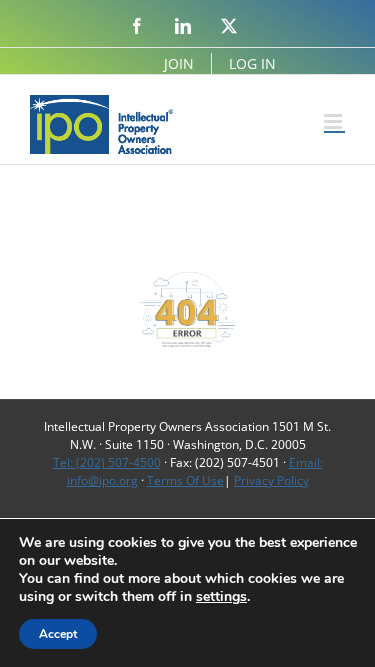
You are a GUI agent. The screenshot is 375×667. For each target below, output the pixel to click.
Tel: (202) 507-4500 (107, 462)
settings (221, 597)
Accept (58, 634)
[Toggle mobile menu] (334, 121)
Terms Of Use (185, 480)
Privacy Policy (271, 480)
